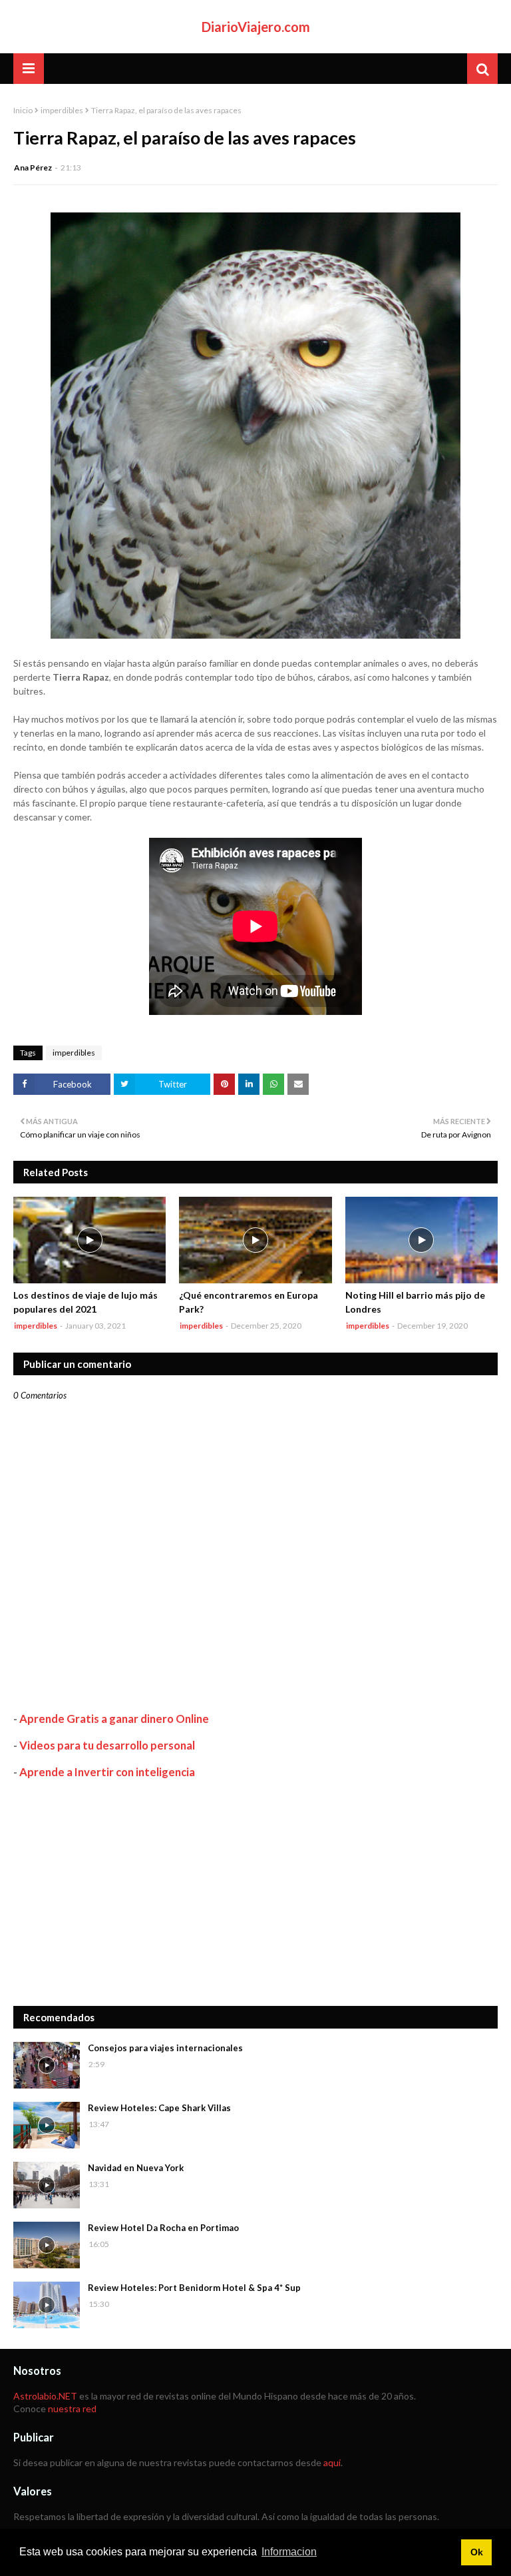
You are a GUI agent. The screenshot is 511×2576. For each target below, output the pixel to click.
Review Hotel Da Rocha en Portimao (163, 2228)
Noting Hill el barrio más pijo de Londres (415, 1302)
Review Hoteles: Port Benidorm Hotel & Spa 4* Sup (194, 2288)
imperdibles (62, 110)
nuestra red (72, 2409)
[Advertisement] (255, 1893)
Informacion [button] (289, 2552)
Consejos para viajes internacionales (165, 2048)
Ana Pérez (33, 167)
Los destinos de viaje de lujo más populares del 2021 (85, 1302)
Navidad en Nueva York (136, 2168)
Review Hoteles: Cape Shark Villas (159, 2108)
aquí (332, 2462)
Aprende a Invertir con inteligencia (107, 1772)
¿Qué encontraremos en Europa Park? (249, 1302)
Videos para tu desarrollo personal (107, 1745)
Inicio (23, 110)
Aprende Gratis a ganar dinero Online (114, 1719)
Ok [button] (477, 2552)
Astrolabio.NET (45, 2396)
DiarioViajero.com (256, 27)
